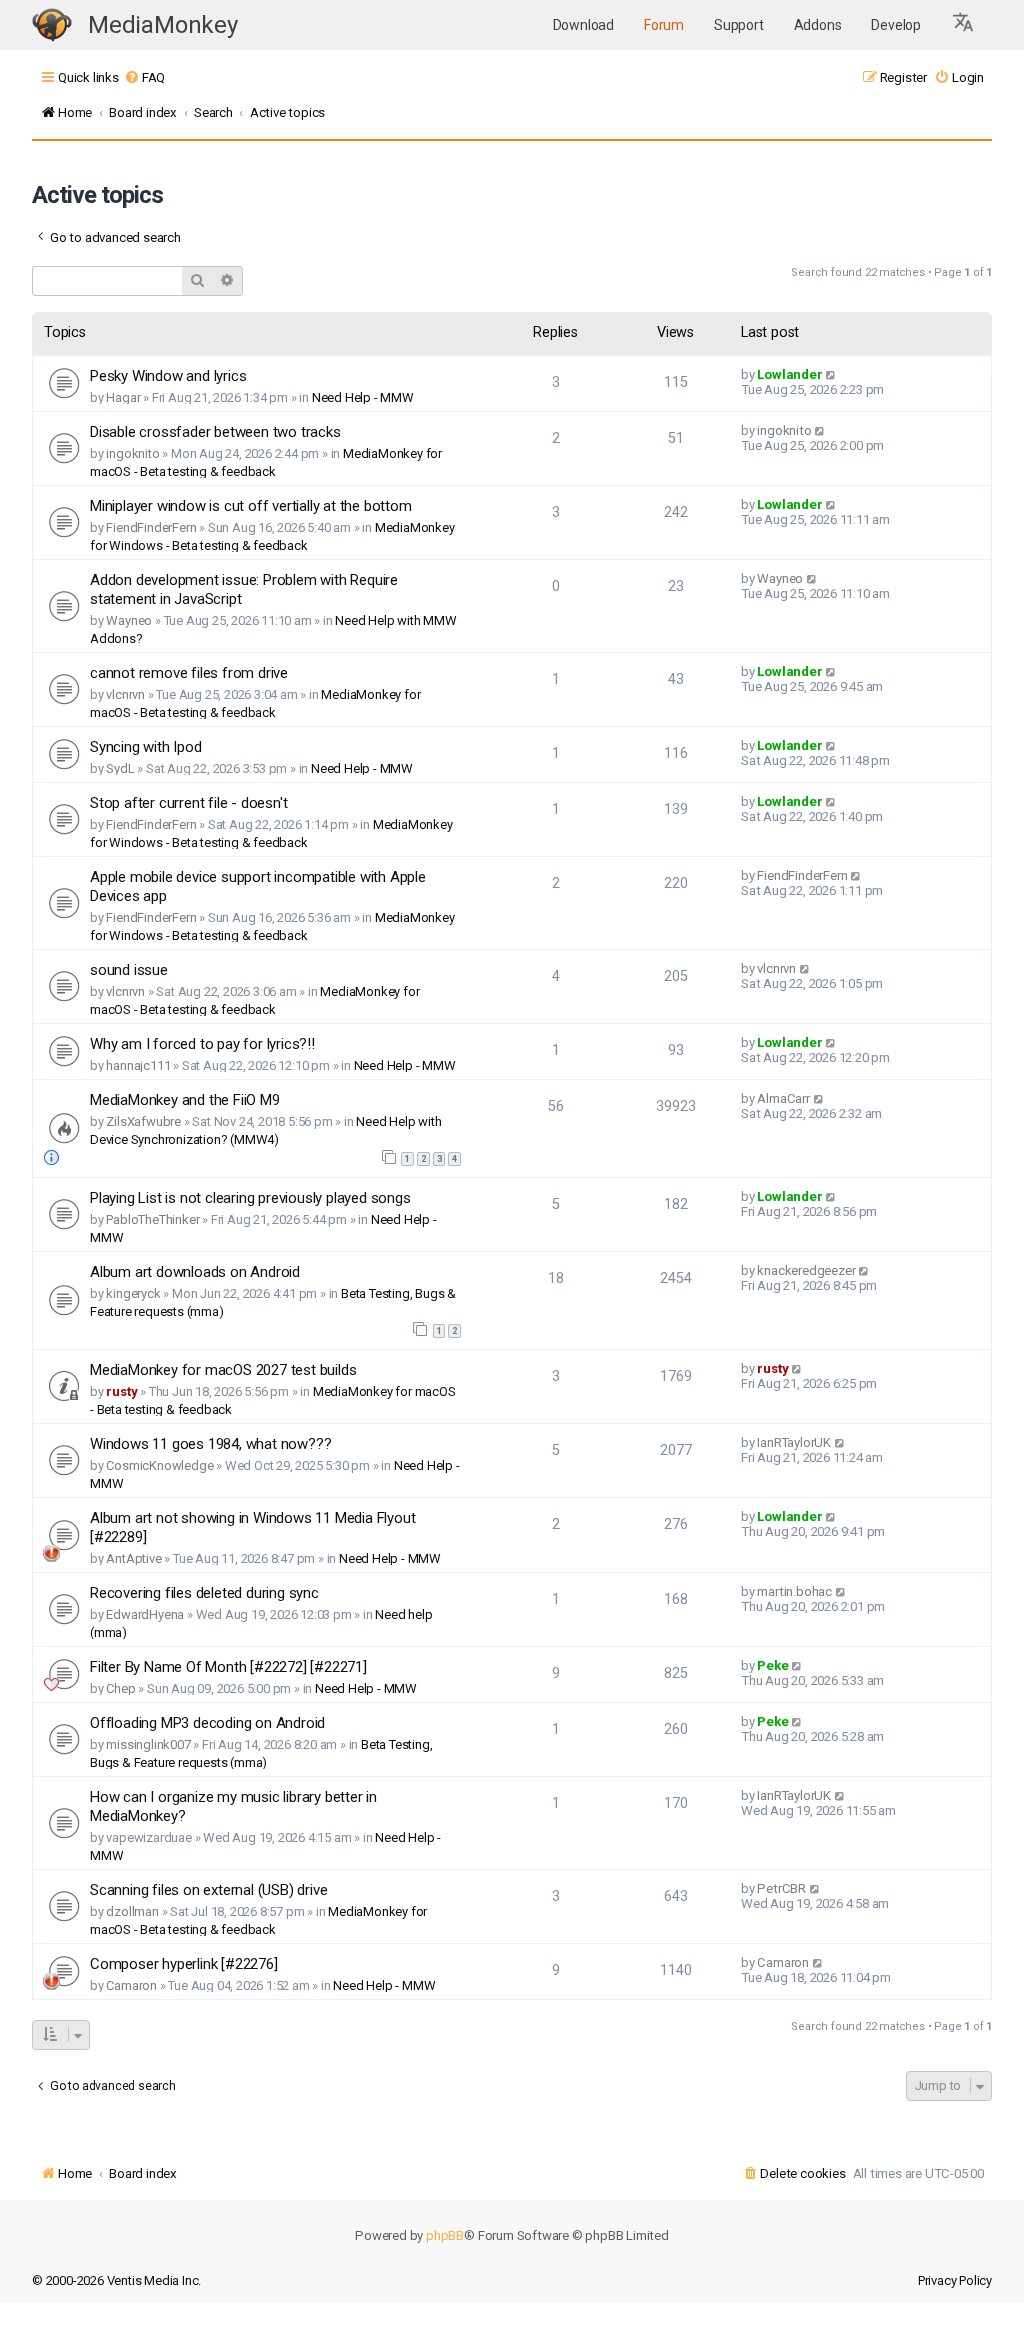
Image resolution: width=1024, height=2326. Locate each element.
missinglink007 (148, 1744)
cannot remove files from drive (189, 673)
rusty (121, 1391)
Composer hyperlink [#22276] (184, 1964)
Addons (818, 25)
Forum (664, 25)
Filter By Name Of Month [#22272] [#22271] (228, 1667)
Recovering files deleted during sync (204, 1593)
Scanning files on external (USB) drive (208, 1890)
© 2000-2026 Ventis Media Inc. (116, 2280)
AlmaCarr (783, 1098)
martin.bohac (794, 1591)
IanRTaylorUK (794, 1442)
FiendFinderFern (151, 527)
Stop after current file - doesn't (188, 803)
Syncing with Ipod (146, 747)
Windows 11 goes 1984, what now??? (210, 1444)
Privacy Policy (955, 2280)
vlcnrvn (125, 694)
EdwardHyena (145, 1614)
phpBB (445, 2235)
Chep (120, 1688)
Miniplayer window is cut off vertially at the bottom (251, 506)
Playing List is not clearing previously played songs (250, 1198)
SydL (120, 768)
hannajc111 (138, 1065)
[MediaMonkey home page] (52, 25)
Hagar (123, 397)
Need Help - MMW (363, 397)
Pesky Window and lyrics (168, 376)
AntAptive (133, 1558)
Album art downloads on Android (195, 1272)
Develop (896, 25)
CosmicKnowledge (159, 1465)
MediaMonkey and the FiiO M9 (185, 1100)
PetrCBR (781, 1888)
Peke (772, 1665)
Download (583, 25)
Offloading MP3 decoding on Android (207, 1723)
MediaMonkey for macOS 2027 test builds (223, 1370)
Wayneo (129, 620)
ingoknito (132, 453)
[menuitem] (144, 77)
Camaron (131, 1985)
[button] (964, 25)
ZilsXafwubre (143, 1121)
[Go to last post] (831, 374)
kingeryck (133, 1293)
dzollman (132, 1911)
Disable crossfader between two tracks (215, 432)
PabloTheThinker (152, 1219)
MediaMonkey (163, 25)
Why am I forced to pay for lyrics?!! (202, 1044)
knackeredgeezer (806, 1270)
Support (739, 25)
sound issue (129, 970)
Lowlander (789, 374)
